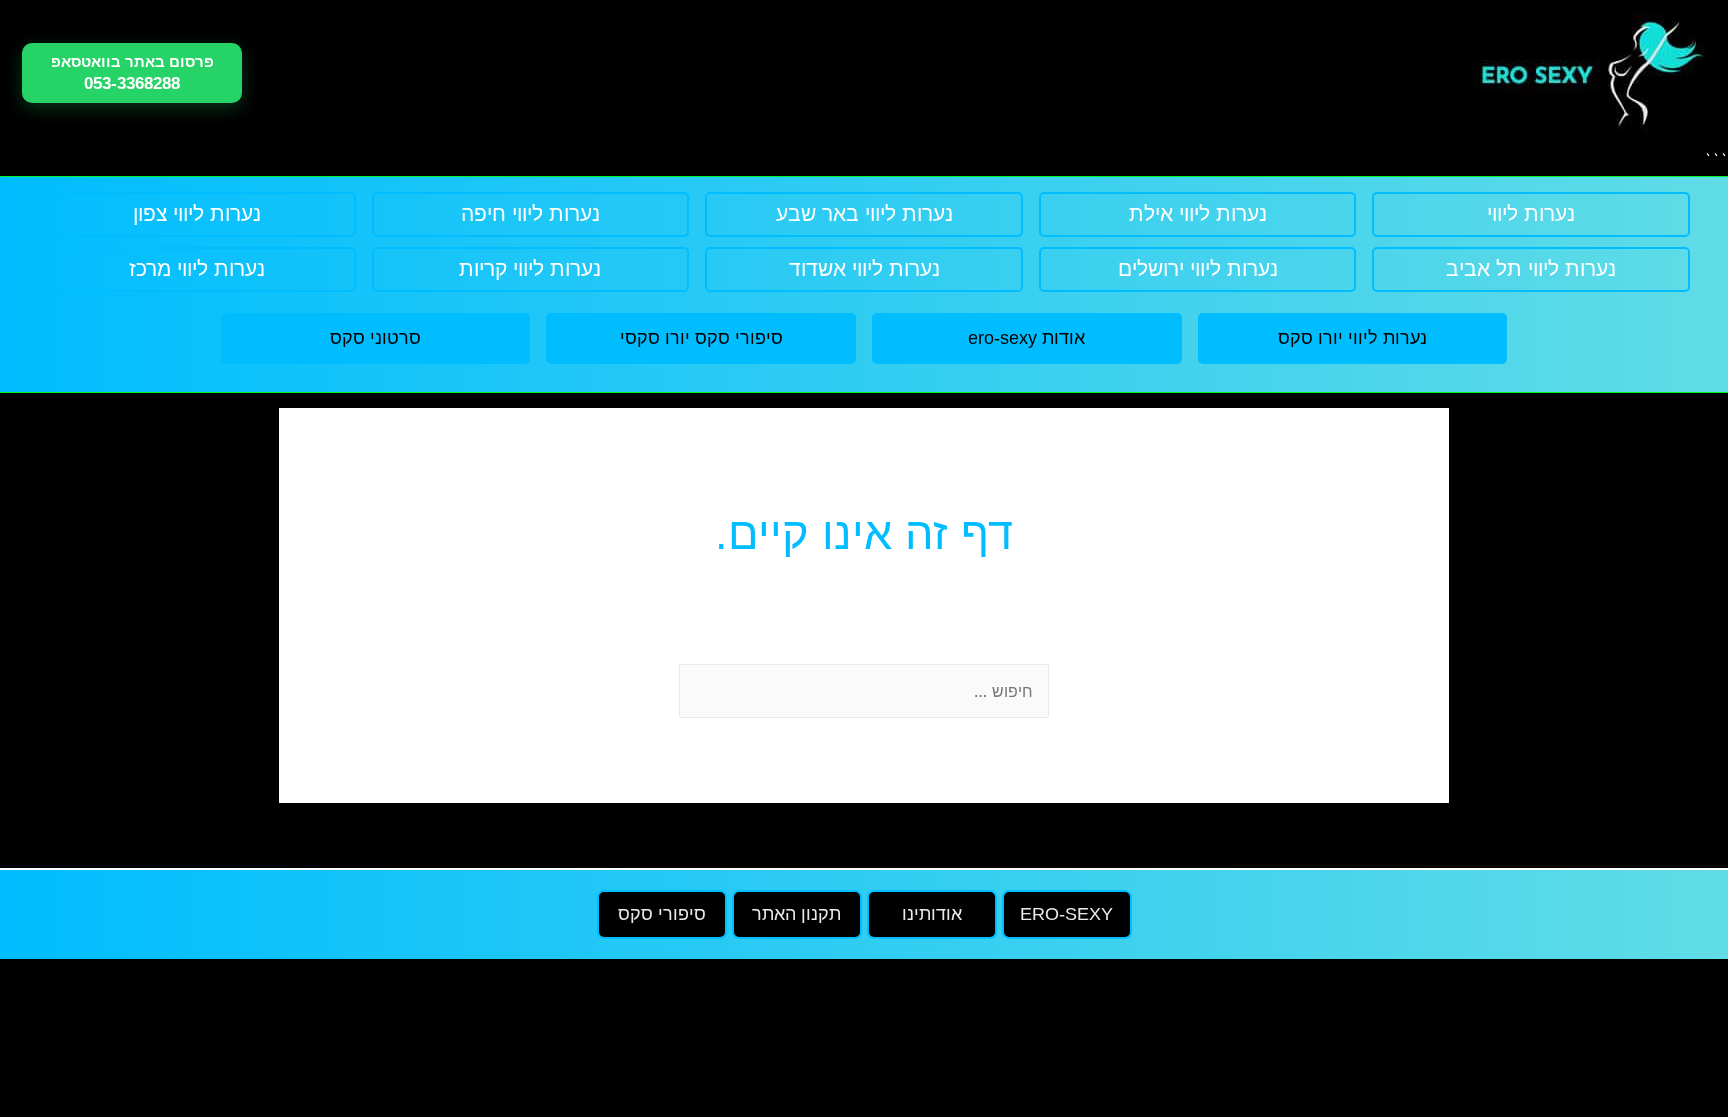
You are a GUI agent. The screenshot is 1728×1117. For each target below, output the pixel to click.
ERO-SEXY (1066, 914)
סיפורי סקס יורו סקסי (701, 338)
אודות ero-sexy (1026, 338)
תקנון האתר (796, 914)
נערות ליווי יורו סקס (1352, 338)
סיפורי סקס (662, 914)
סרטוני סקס (375, 338)
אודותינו (932, 914)
